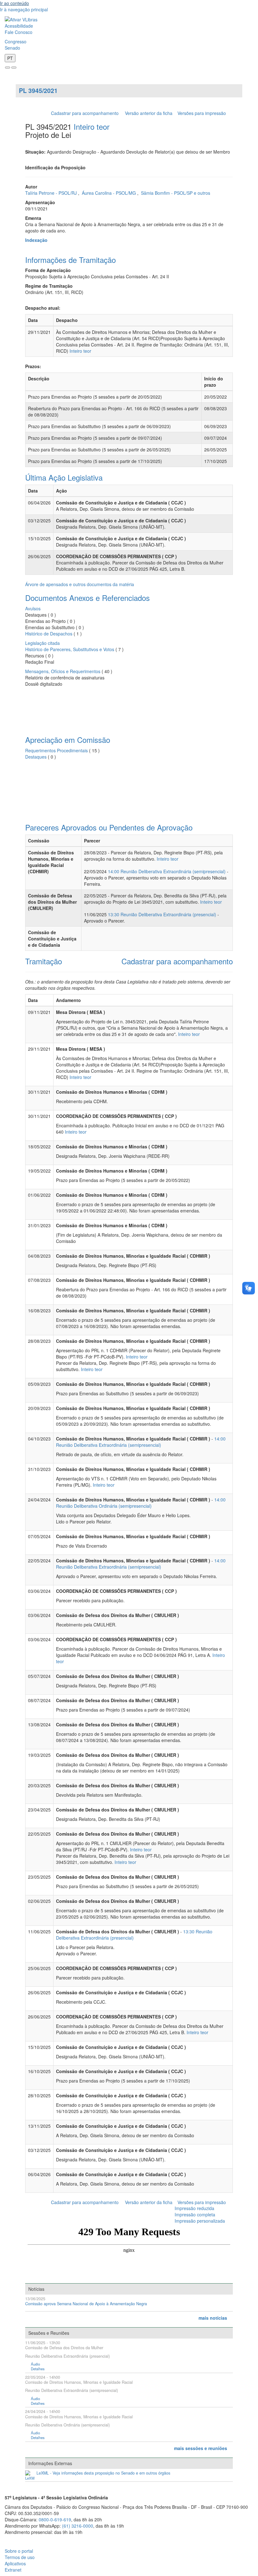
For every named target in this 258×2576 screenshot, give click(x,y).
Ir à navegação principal (24, 9)
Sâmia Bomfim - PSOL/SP (167, 193)
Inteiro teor (92, 126)
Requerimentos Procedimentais (56, 750)
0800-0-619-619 (55, 2519)
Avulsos (33, 608)
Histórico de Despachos (49, 634)
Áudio (35, 2364)
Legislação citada (42, 643)
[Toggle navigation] (8, 68)
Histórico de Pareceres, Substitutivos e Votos (70, 649)
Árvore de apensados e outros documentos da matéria (80, 584)
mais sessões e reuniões (201, 2448)
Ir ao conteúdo (14, 3)
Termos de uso (20, 2557)
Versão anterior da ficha (149, 113)
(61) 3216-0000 (78, 2526)
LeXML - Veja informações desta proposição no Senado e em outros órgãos (103, 2473)
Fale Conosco (19, 32)
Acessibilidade (19, 26)
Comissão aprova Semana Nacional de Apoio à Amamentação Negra (86, 2304)
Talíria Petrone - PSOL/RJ (52, 193)
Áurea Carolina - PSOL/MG (109, 193)
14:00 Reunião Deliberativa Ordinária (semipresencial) (141, 1503)
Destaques (36, 757)
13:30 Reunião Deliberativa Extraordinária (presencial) (162, 914)
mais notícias (213, 2318)
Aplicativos (15, 2563)
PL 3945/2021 (38, 90)
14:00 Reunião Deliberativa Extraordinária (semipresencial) (167, 871)
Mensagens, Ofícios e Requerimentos (63, 671)
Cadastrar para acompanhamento (86, 113)
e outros (202, 193)
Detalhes (38, 2369)
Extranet (13, 2570)
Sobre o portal (19, 2551)
